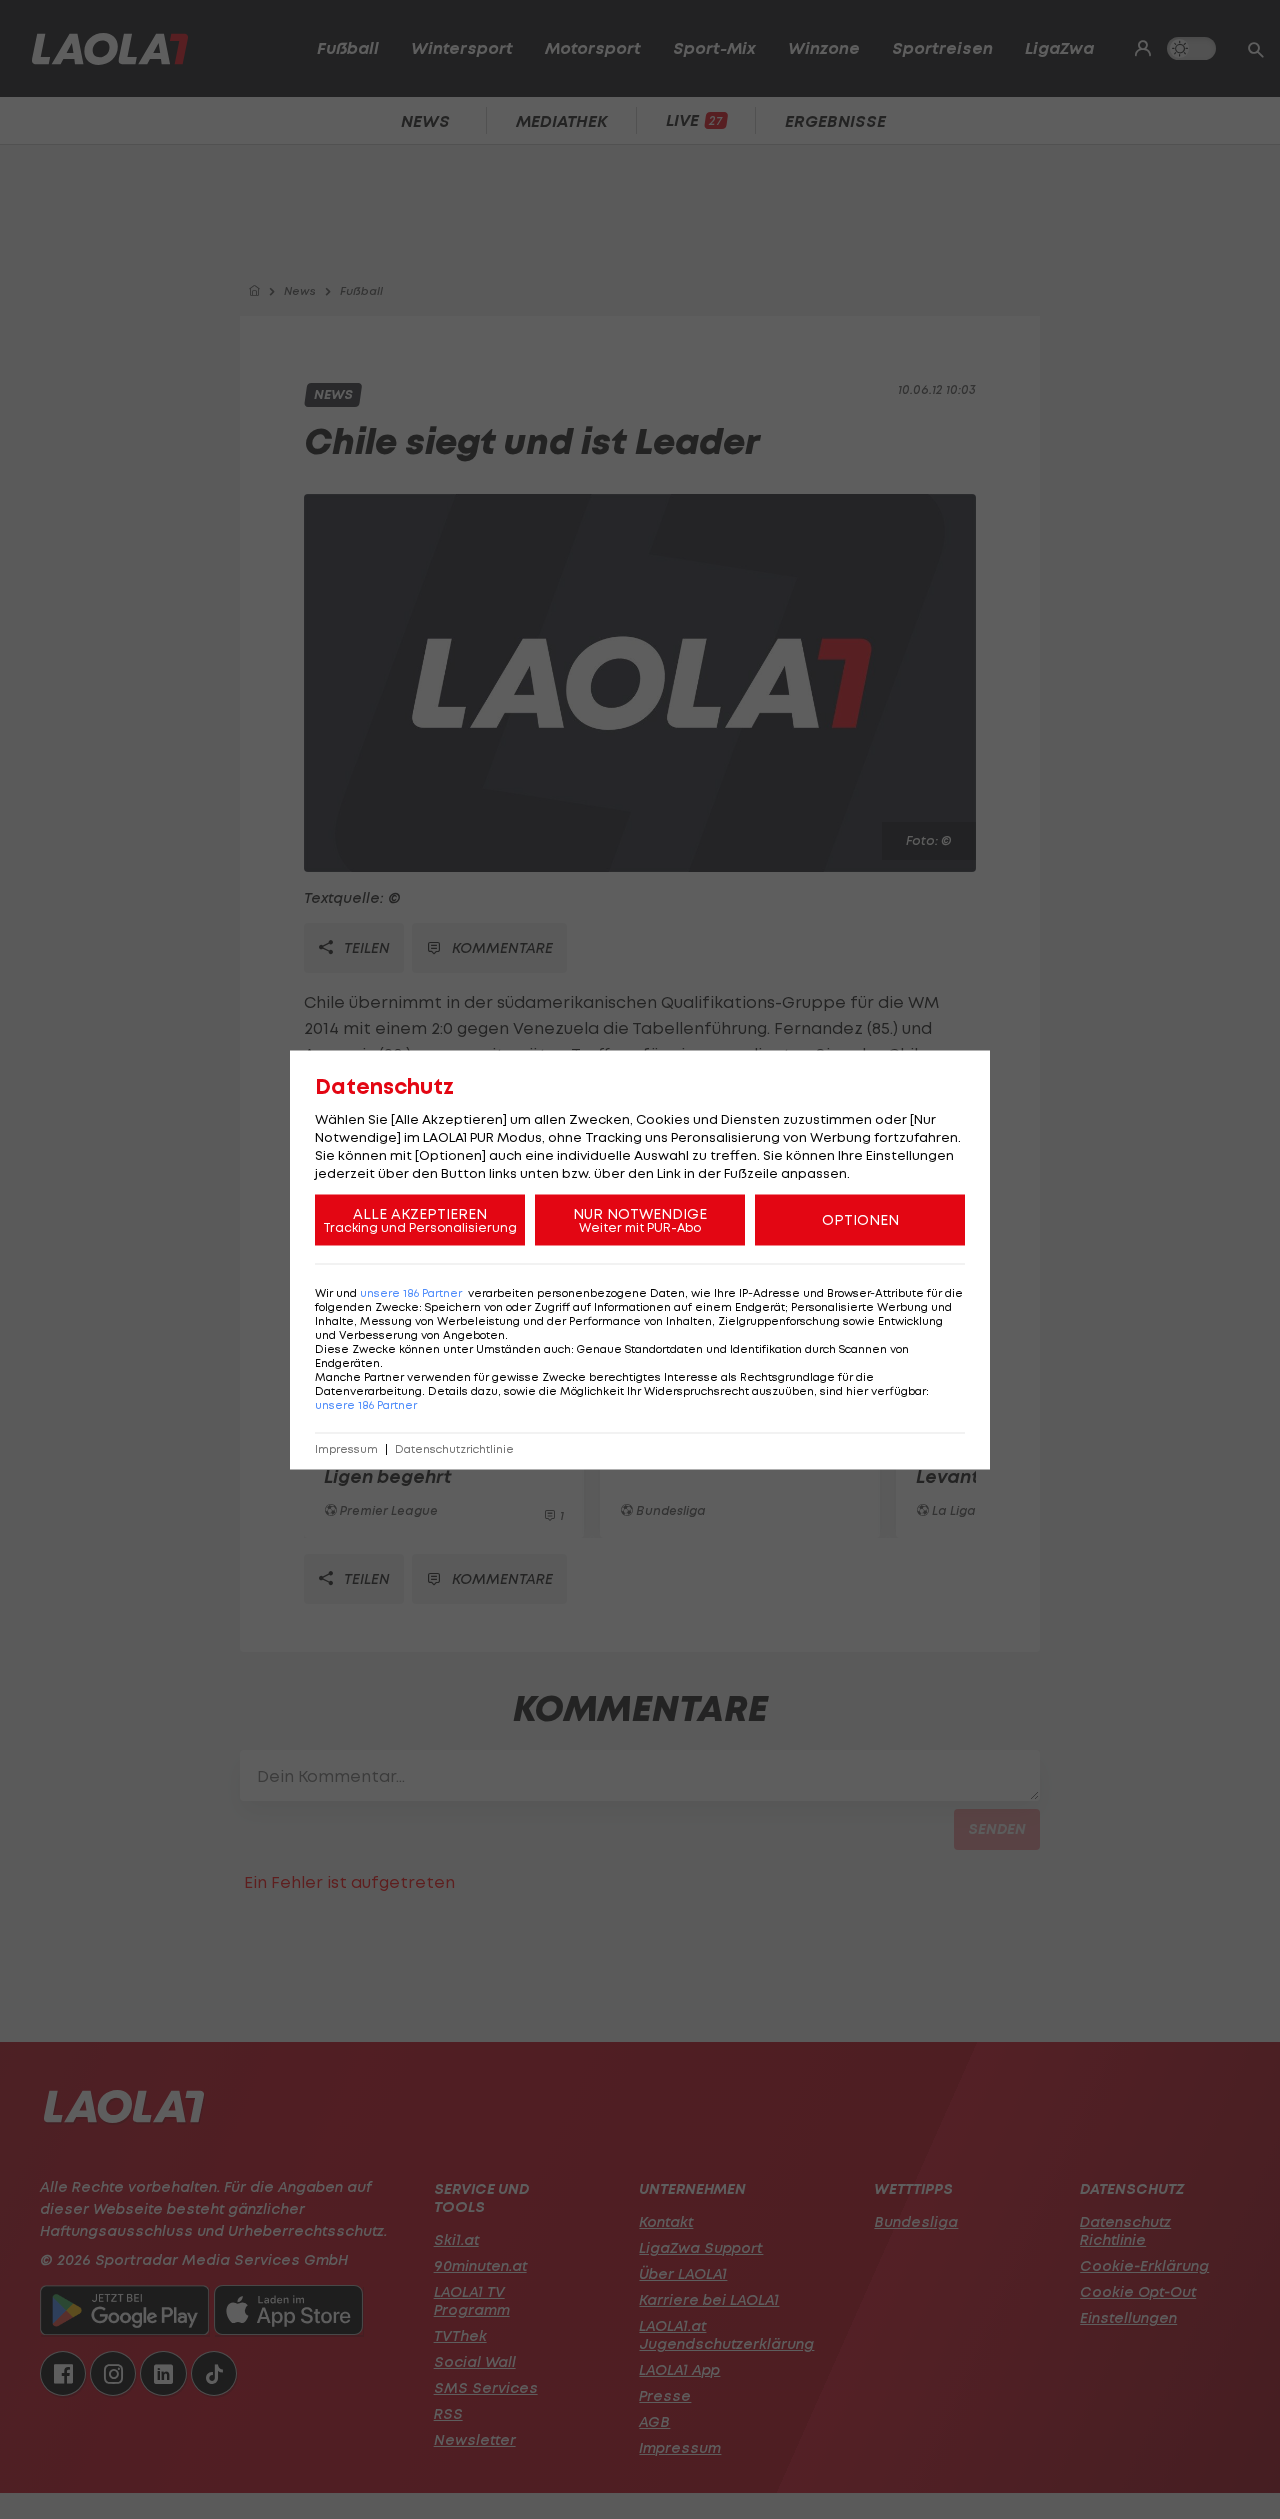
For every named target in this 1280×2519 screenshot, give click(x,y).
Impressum (346, 1448)
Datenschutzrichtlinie (454, 1448)
